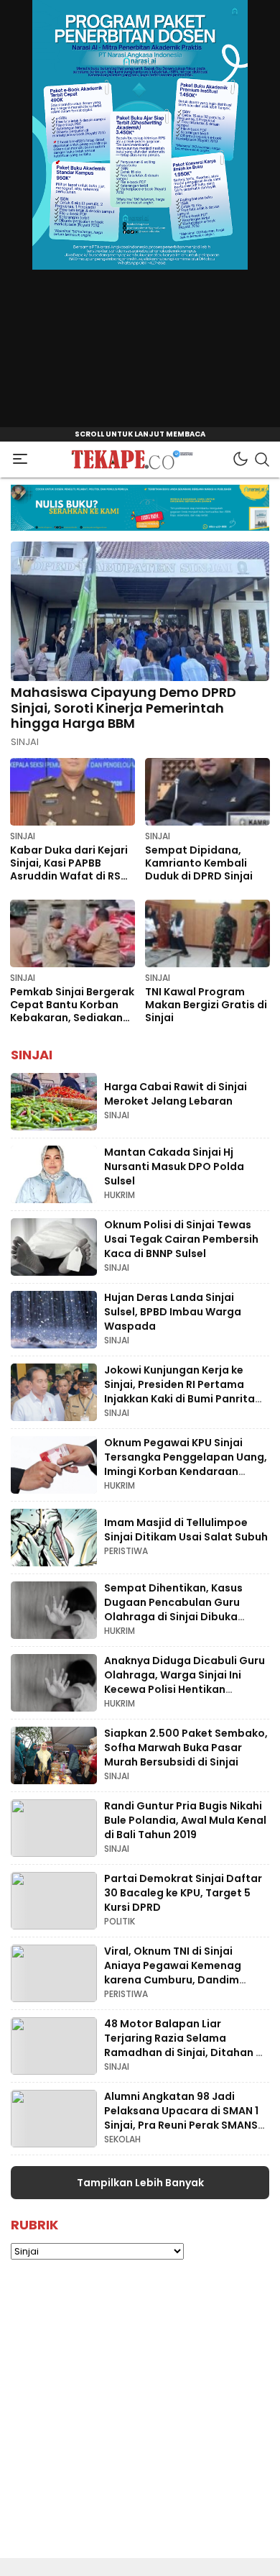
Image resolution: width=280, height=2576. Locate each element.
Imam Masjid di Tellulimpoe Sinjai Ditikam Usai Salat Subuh (186, 1530)
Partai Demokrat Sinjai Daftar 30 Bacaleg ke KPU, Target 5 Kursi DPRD (183, 1892)
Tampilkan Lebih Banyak (140, 2183)
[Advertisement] (140, 2418)
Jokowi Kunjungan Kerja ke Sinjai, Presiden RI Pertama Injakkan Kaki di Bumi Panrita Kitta (179, 1391)
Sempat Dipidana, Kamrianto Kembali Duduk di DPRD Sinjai (199, 863)
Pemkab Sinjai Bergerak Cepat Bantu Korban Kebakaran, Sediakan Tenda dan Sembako (72, 1011)
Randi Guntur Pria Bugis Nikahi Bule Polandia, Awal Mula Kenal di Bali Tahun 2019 (185, 1820)
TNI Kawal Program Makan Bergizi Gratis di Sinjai (206, 1005)
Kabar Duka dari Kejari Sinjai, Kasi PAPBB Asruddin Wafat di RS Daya (69, 869)
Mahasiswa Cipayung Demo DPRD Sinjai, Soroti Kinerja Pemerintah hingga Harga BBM (123, 708)
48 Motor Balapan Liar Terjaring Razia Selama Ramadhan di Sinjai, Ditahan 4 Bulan (183, 2045)
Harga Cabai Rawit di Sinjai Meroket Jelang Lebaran (176, 1094)
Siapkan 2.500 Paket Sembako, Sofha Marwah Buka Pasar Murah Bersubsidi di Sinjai (186, 1747)
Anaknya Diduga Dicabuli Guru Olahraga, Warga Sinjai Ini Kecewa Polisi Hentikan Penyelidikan (185, 1682)
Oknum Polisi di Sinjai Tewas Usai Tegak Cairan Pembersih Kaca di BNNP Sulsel (181, 1239)
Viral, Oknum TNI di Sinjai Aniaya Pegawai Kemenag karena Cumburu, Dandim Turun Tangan (173, 1972)
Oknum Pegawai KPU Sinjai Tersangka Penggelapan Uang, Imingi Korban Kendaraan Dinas (186, 1464)
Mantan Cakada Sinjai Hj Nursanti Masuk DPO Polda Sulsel (174, 1166)
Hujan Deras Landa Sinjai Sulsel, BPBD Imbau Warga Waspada (173, 1311)
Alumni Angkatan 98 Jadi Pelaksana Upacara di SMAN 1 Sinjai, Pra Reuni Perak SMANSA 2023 (185, 2118)
